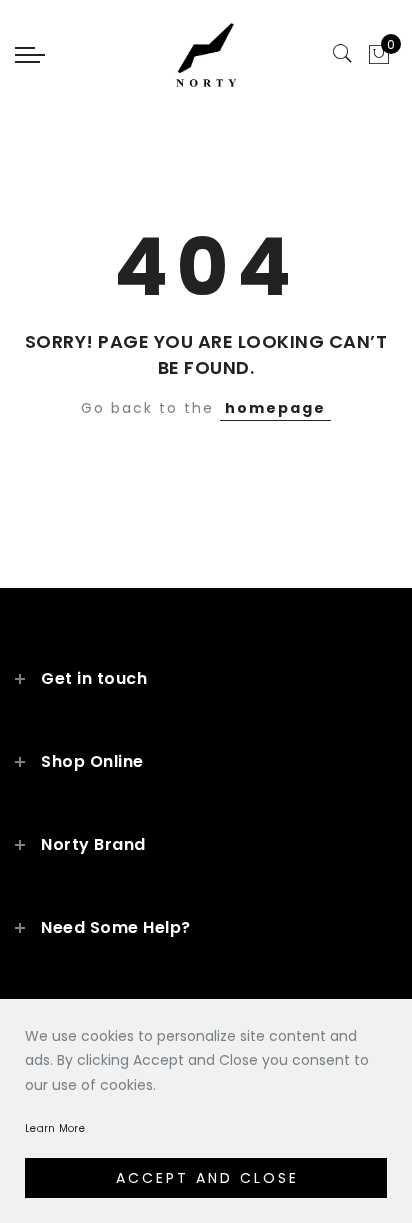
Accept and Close (207, 1178)
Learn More (55, 1128)
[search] (343, 54)
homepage (275, 408)
